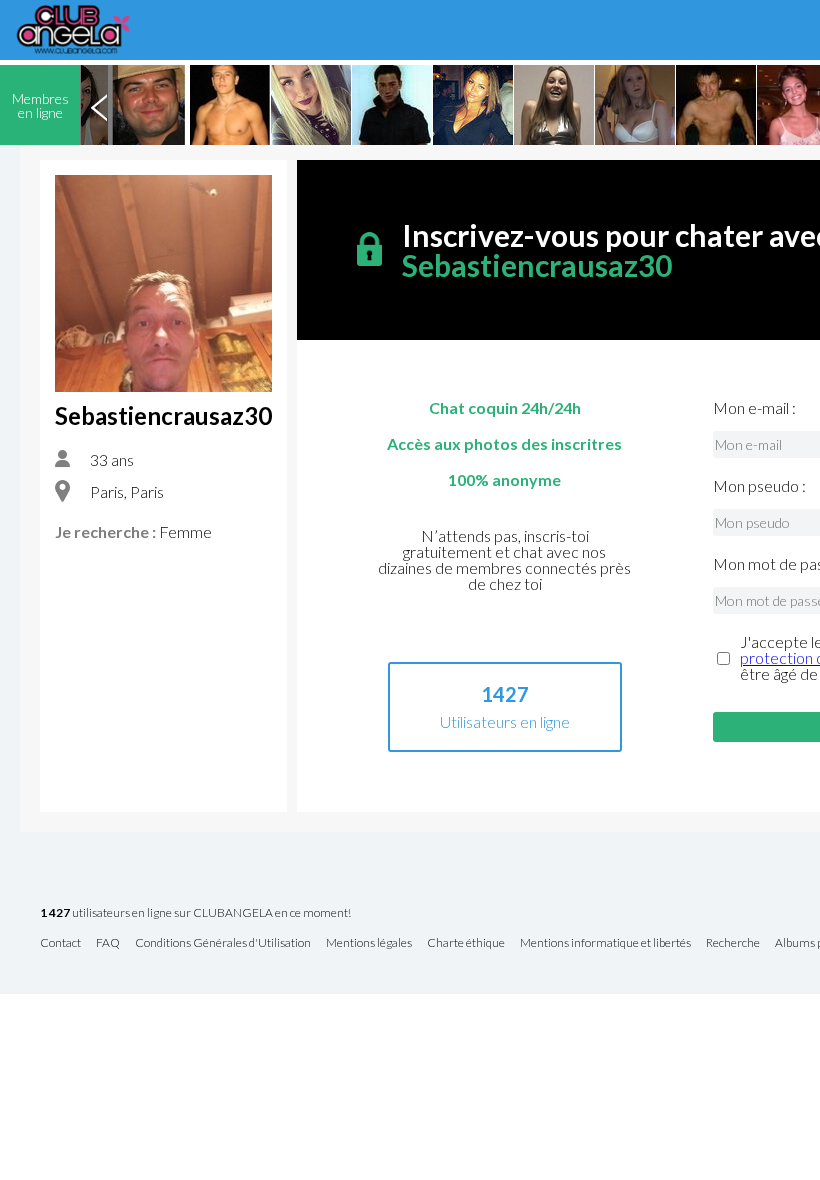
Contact (60, 943)
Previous (99, 105)
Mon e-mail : (754, 408)
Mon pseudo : (759, 486)
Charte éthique (466, 943)
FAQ (108, 943)
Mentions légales (369, 943)
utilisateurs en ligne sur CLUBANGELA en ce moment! (195, 913)
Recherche (733, 943)
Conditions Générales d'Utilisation (223, 943)
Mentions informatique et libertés (605, 943)
